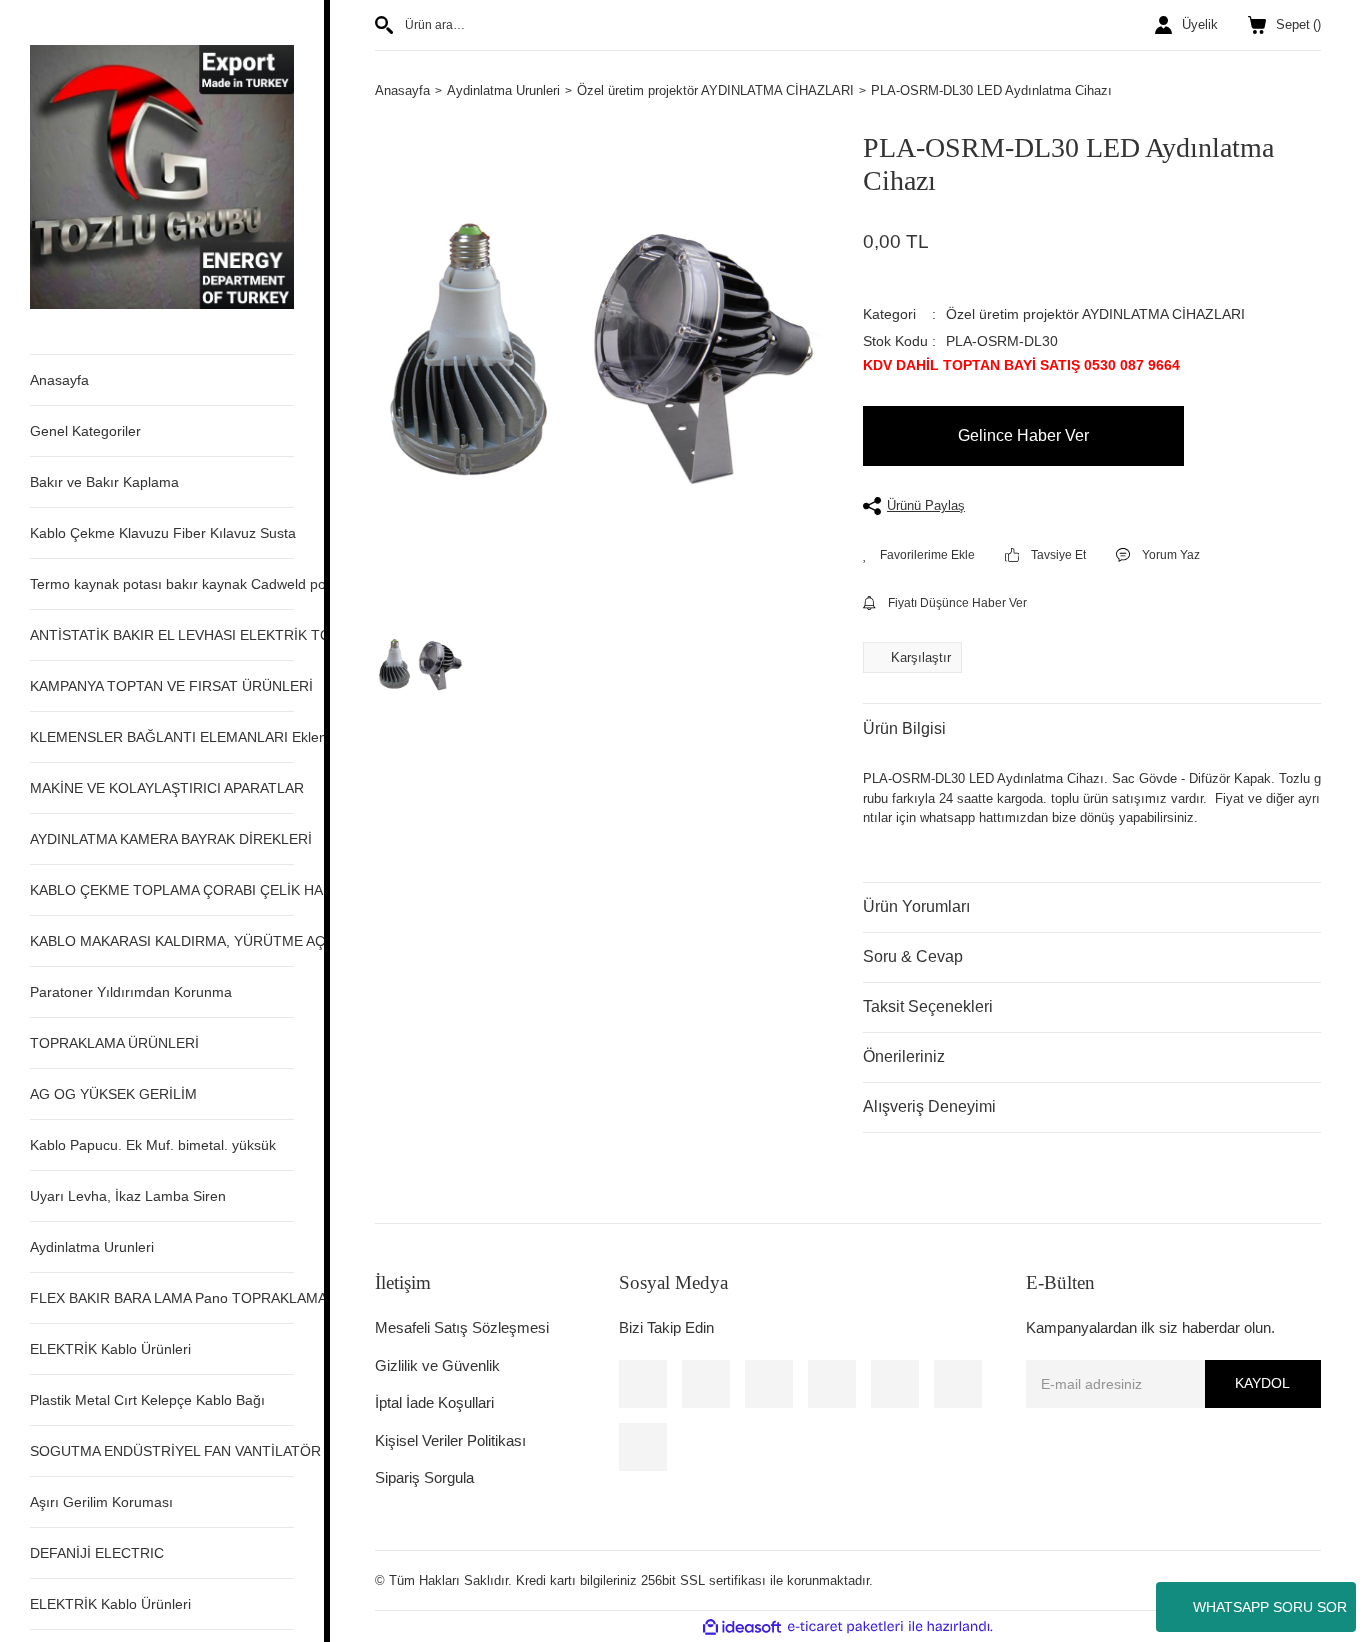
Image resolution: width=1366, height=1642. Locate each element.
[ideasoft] (742, 1627)
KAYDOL (1262, 1383)
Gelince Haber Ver (1023, 435)
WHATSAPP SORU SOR (1270, 1607)
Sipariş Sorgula (424, 1477)
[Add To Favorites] (919, 555)
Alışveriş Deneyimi (929, 1106)
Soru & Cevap (913, 956)
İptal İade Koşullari (434, 1402)
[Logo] (162, 175)
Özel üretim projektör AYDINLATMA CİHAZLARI (1095, 314)
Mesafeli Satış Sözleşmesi (462, 1327)
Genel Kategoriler (85, 431)
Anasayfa (59, 380)
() (1298, 24)
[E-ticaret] (845, 1627)
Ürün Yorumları (916, 906)
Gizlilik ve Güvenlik (437, 1365)
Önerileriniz (904, 1056)
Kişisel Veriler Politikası (450, 1440)
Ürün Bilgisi (904, 728)
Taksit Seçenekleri (928, 1006)
